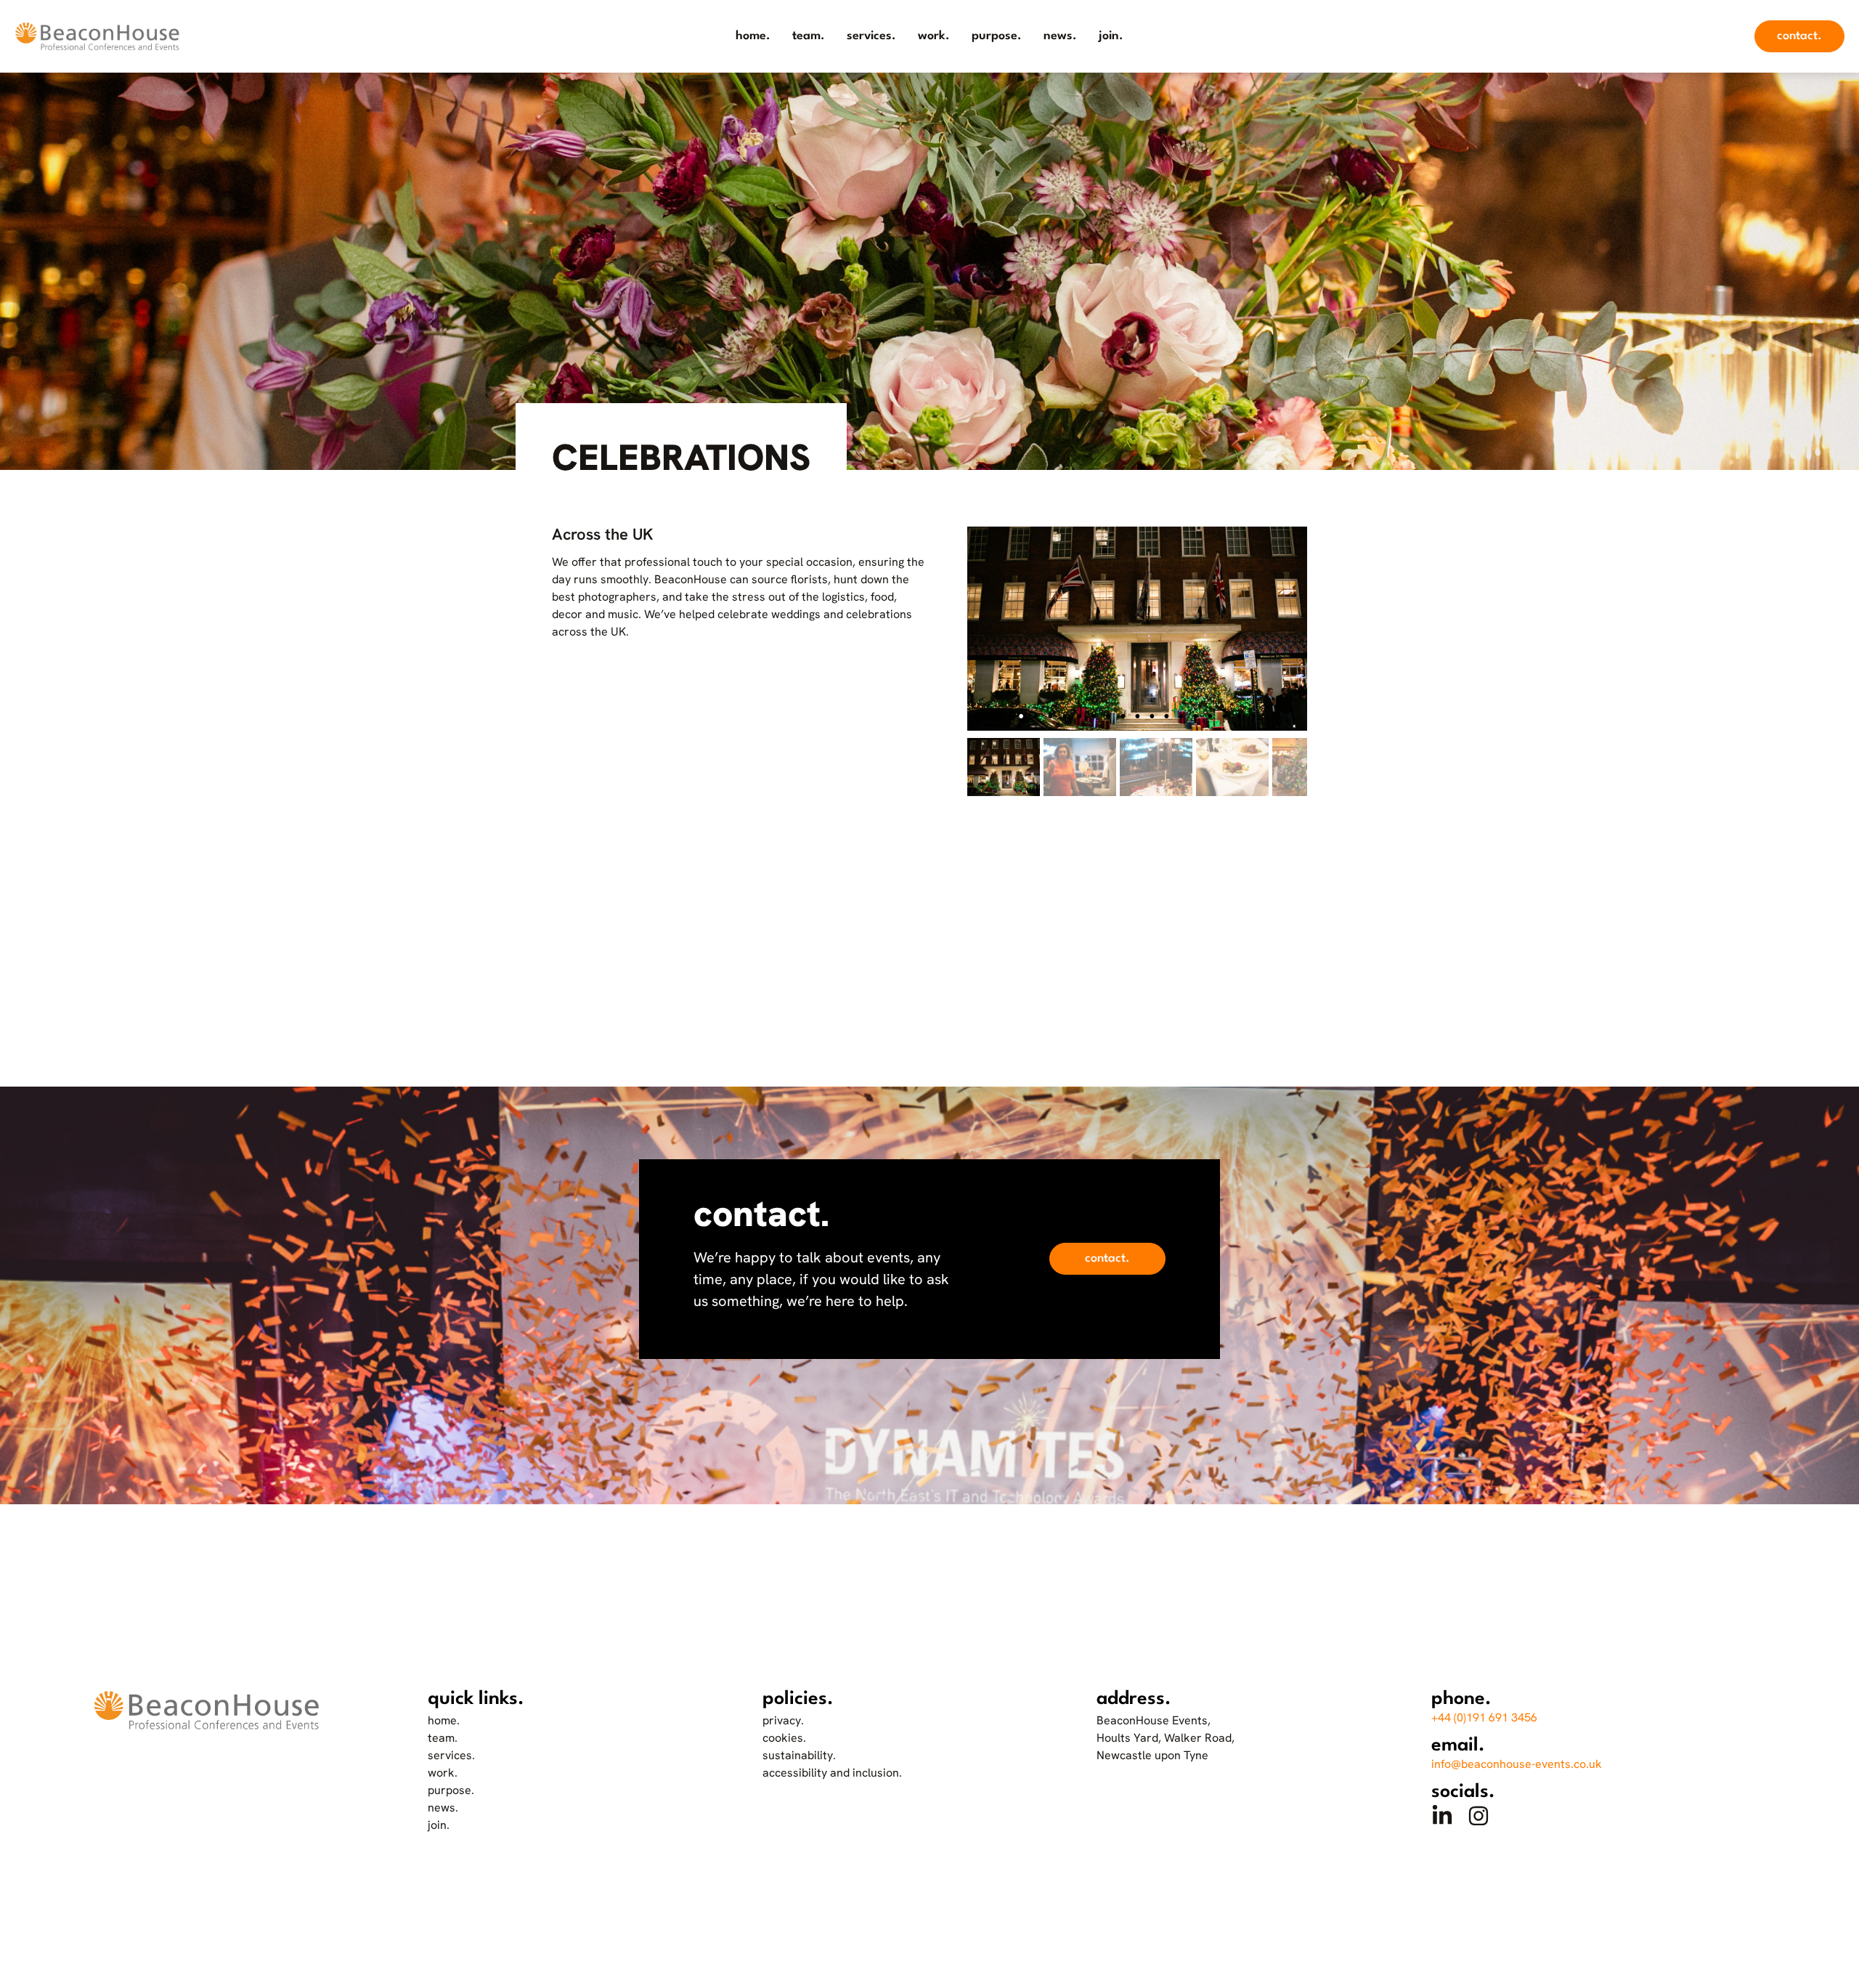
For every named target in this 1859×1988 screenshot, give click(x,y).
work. (934, 36)
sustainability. (799, 1755)
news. (1060, 36)
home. (753, 36)
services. (871, 36)
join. (1111, 36)
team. (809, 36)
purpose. (997, 36)
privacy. (783, 1720)
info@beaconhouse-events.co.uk (1517, 1764)
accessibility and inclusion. (832, 1773)
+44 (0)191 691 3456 (1484, 1717)
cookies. (784, 1738)
